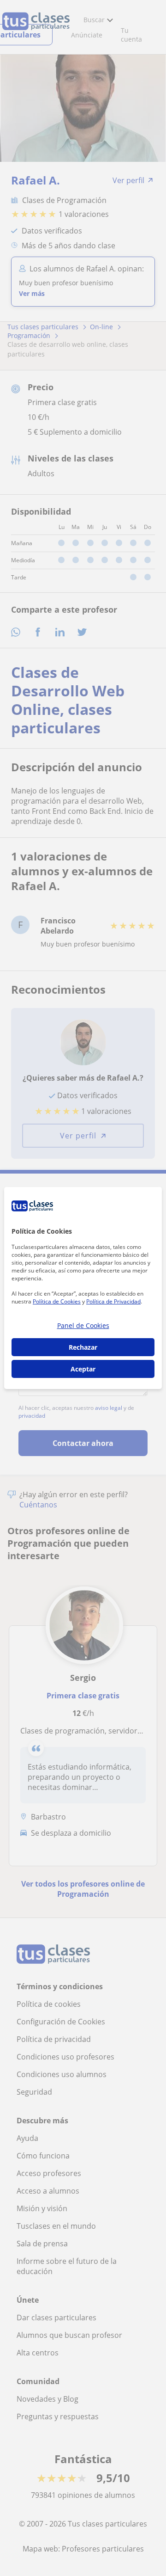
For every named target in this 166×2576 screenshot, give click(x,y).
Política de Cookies (57, 1301)
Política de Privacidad (113, 1301)
